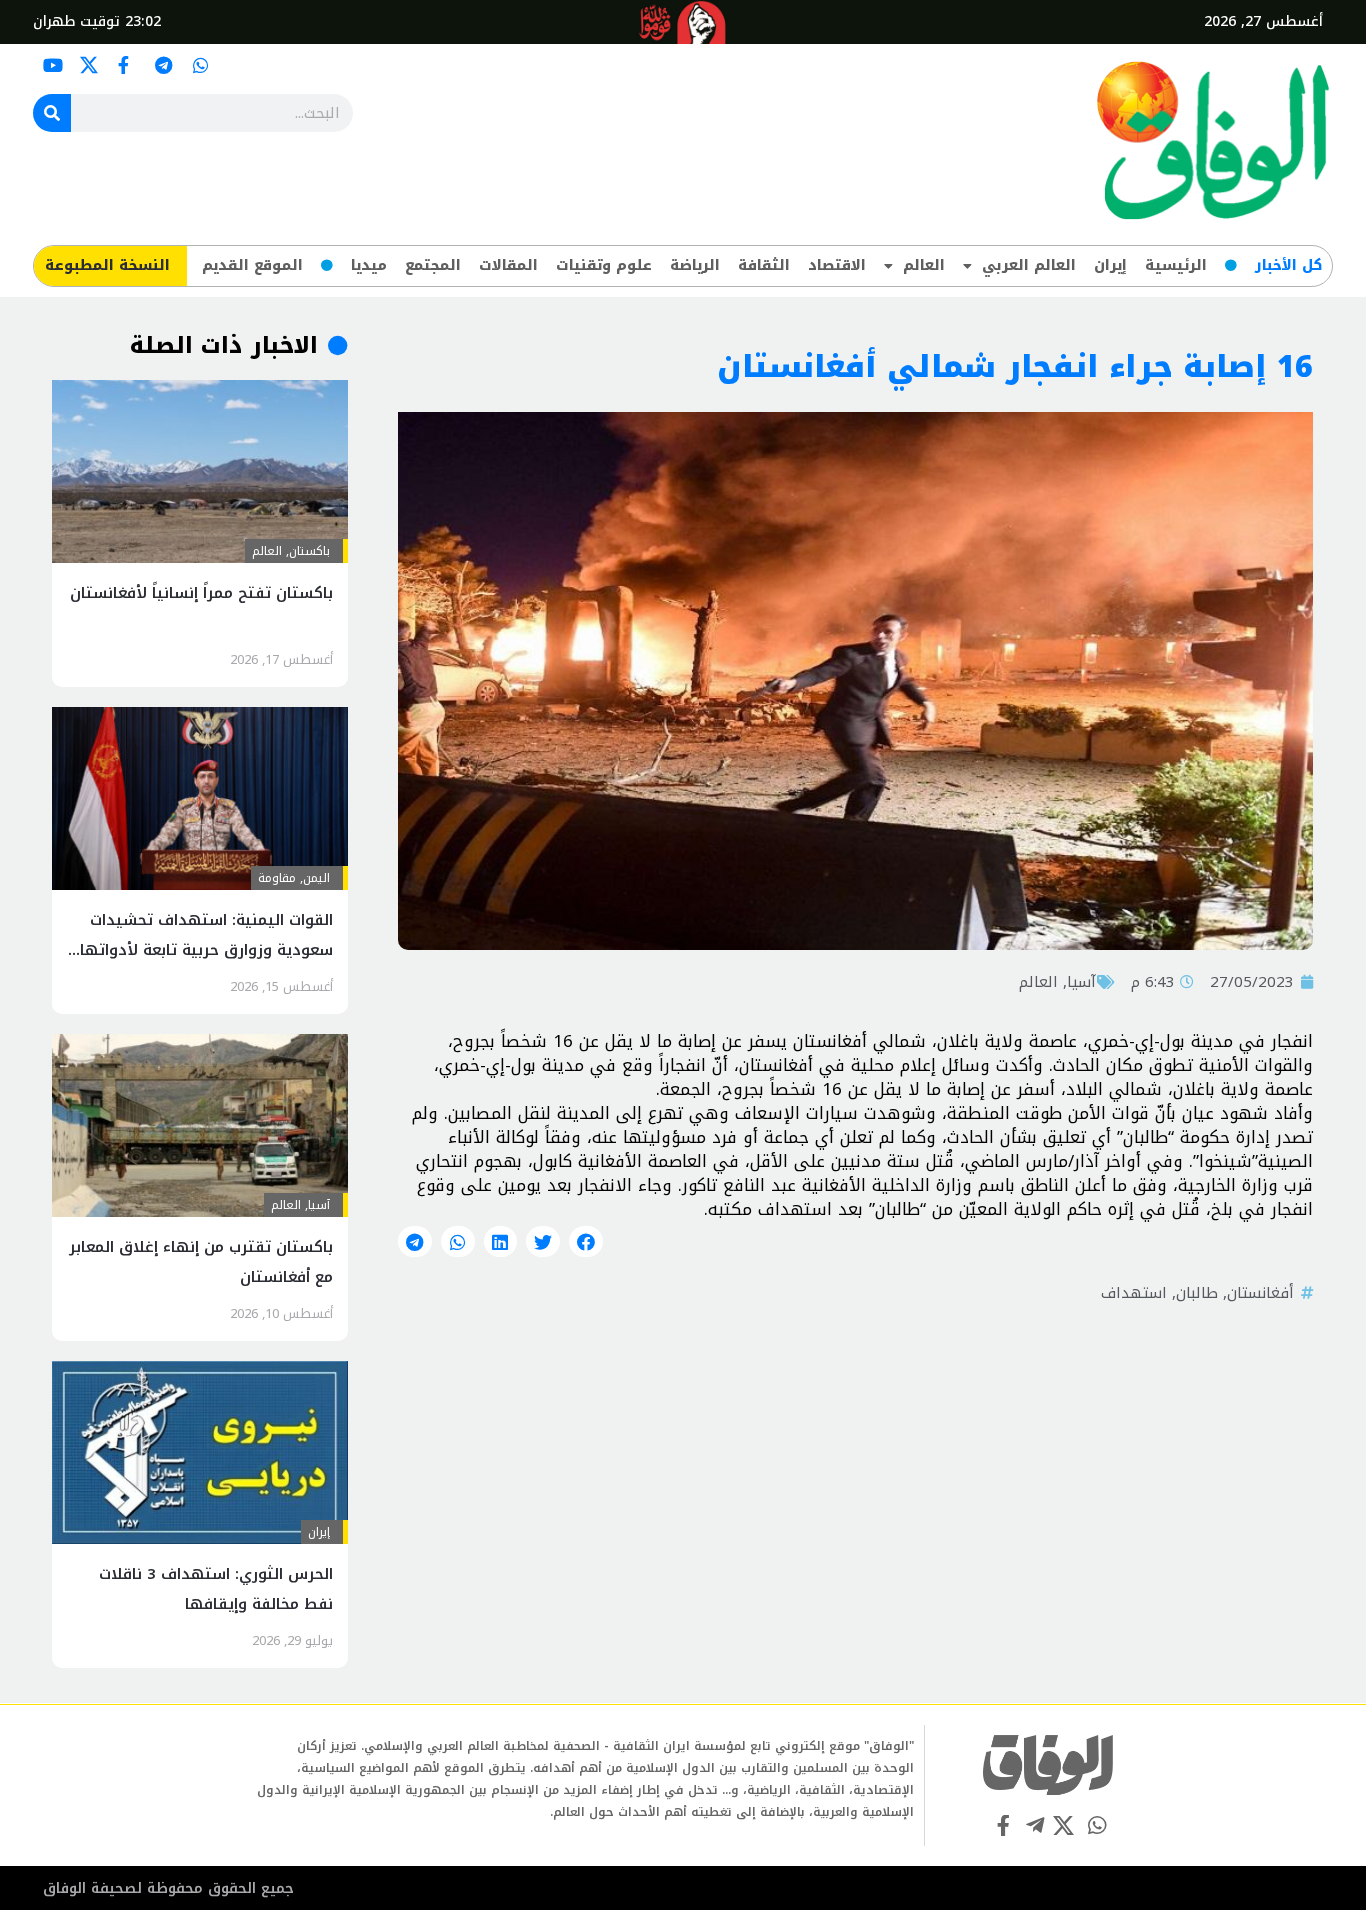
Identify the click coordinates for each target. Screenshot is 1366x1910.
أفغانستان (1260, 1293)
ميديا (369, 265)
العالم (924, 265)
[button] (586, 1242)
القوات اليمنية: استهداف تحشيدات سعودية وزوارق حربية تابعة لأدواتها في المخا (206, 950)
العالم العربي (1029, 265)
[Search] (52, 113)
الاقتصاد (837, 265)
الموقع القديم (252, 265)
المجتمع (433, 265)
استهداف (1134, 1293)
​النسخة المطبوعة (107, 265)
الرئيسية (1176, 265)
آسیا (1081, 982)
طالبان (1197, 1293)
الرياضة (695, 265)
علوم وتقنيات (604, 265)
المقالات (508, 265)
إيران (1110, 265)
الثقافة (764, 265)
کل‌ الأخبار (1288, 265)
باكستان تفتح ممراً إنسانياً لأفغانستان (201, 593)
